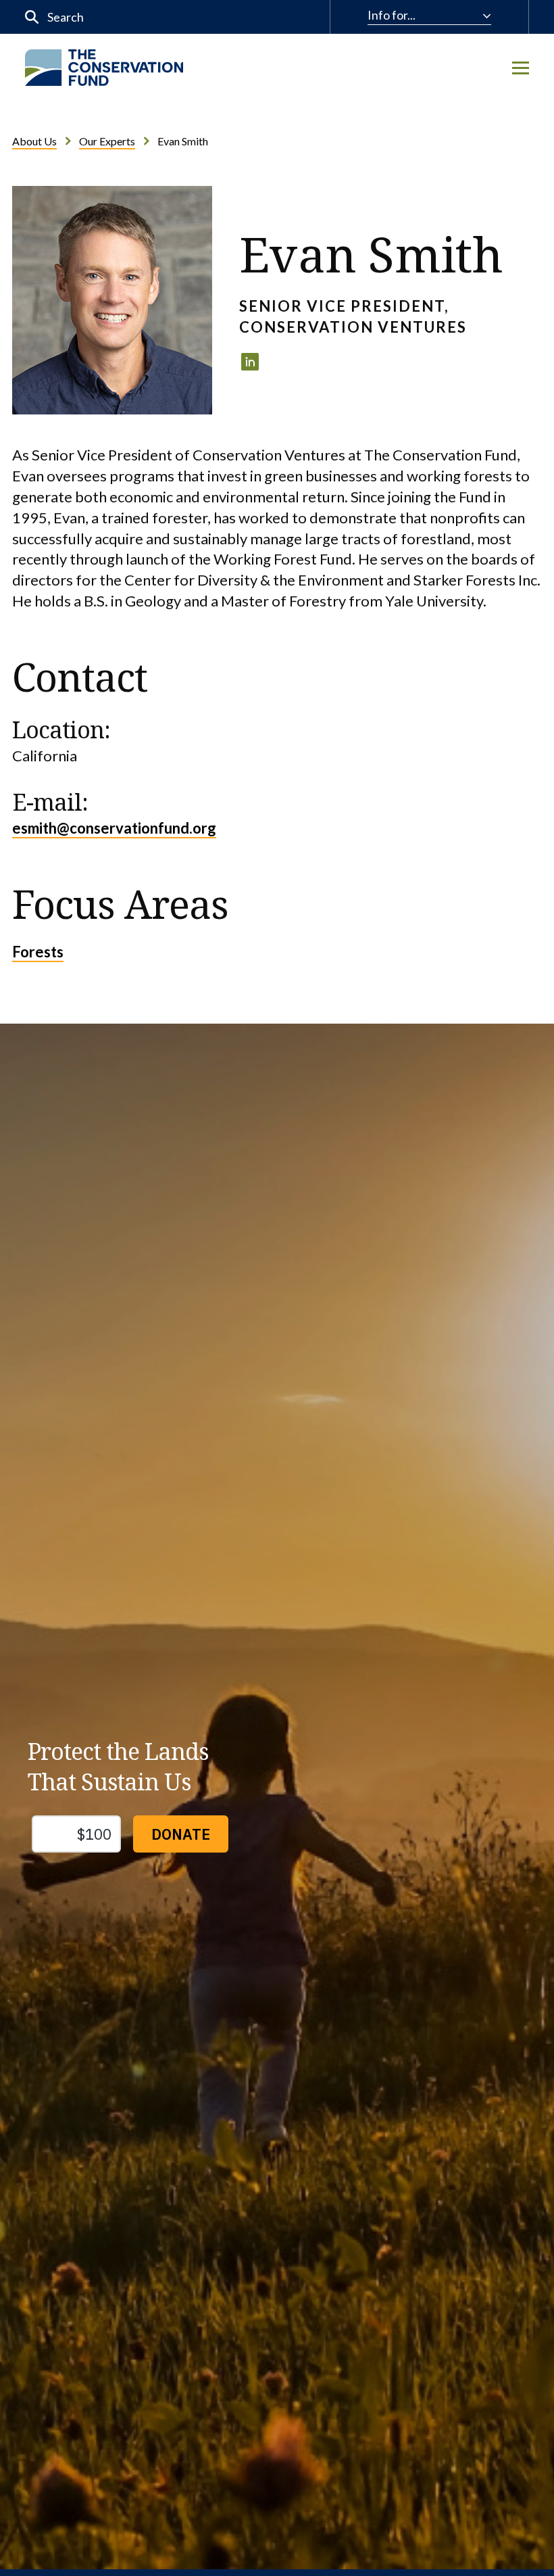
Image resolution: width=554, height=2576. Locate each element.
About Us (34, 141)
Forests (38, 952)
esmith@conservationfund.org (114, 828)
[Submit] (32, 17)
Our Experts (107, 141)
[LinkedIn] (250, 362)
